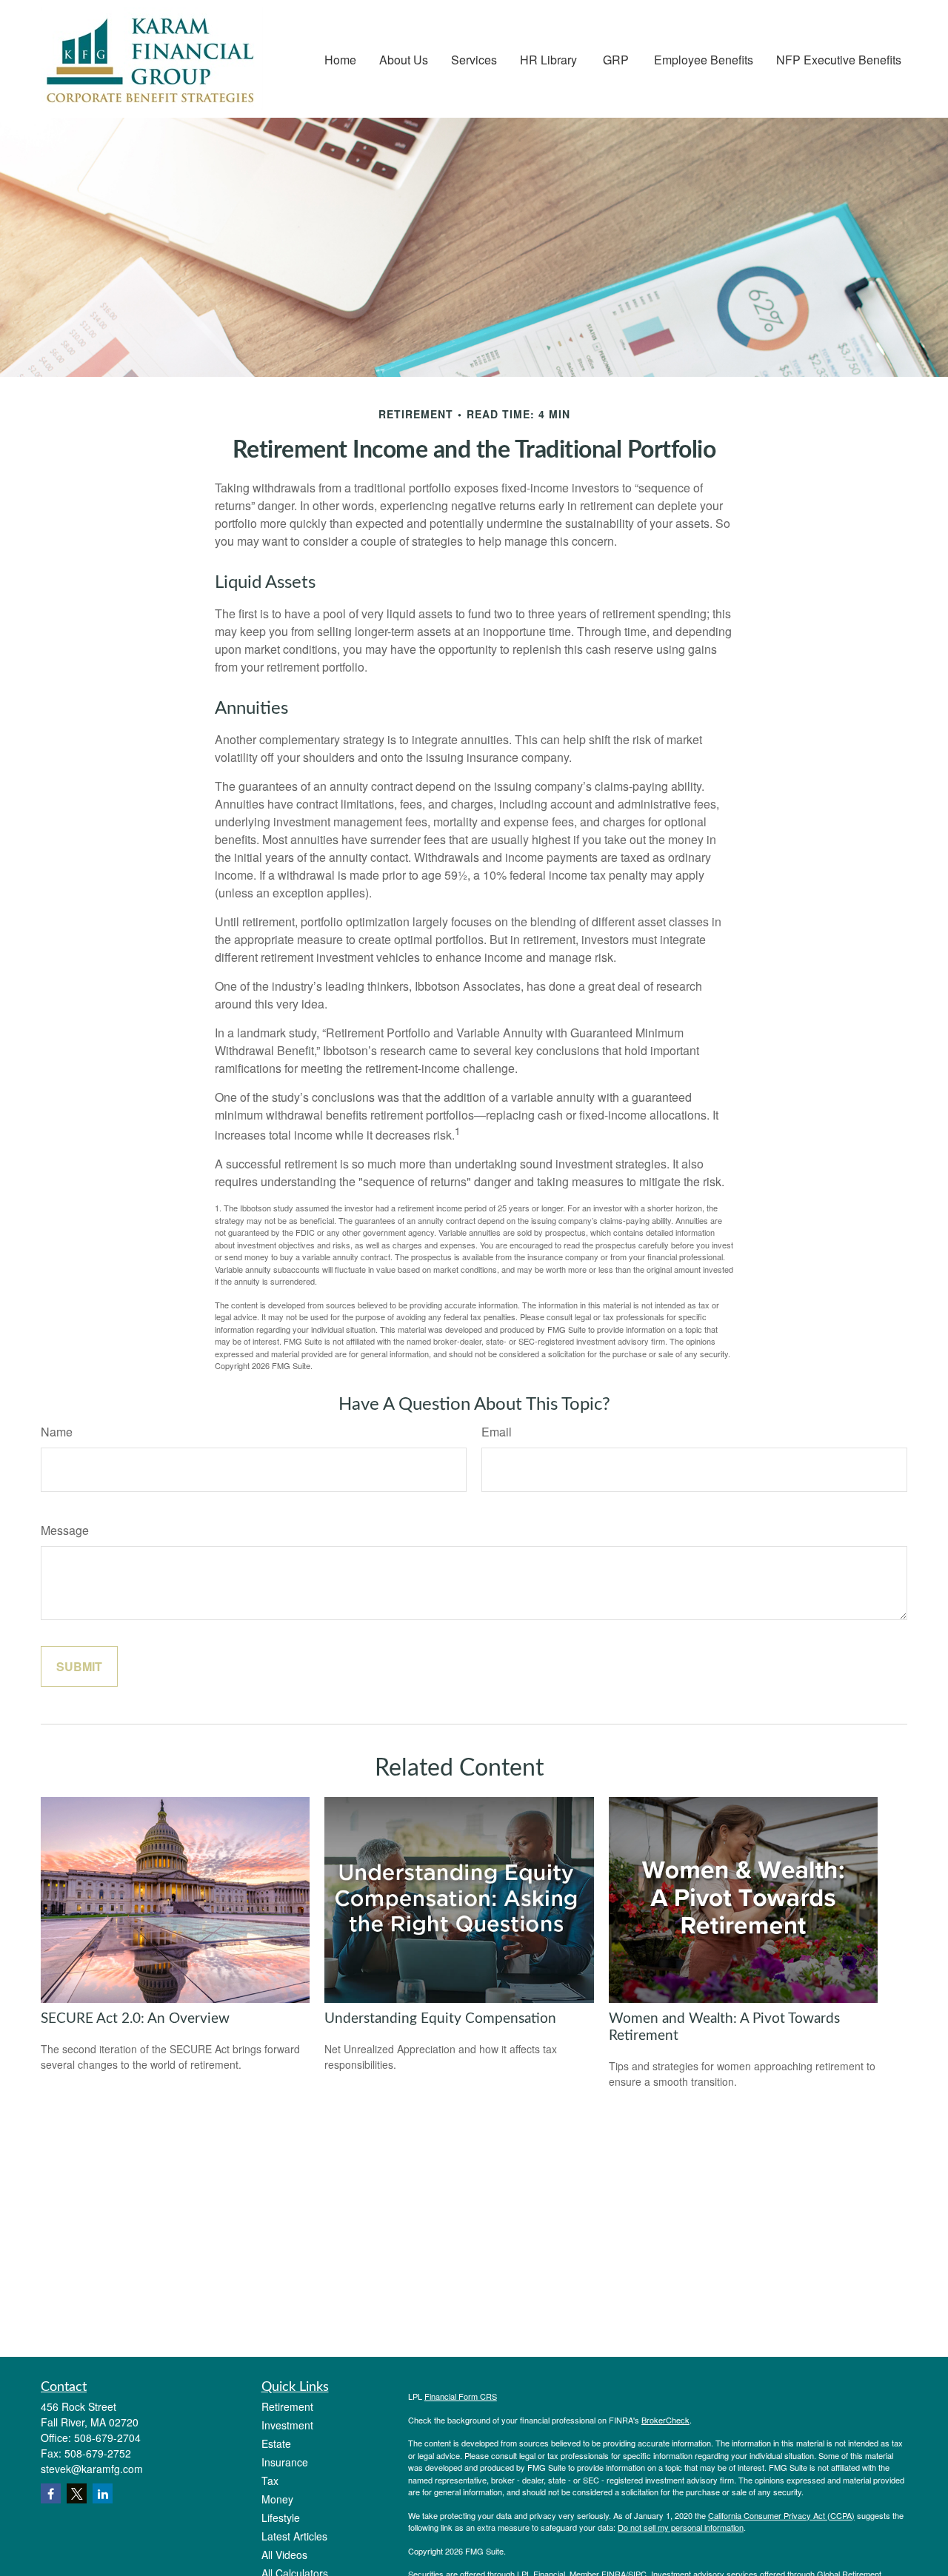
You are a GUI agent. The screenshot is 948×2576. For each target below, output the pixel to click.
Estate (276, 2443)
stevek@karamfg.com (92, 2469)
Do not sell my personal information (681, 2527)
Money (277, 2499)
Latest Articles (294, 2536)
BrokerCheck (665, 2420)
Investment (287, 2425)
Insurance (285, 2462)
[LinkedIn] (103, 2493)
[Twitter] (77, 2493)
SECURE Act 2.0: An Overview (135, 2019)
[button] (340, 59)
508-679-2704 (107, 2438)
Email (497, 1432)
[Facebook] (51, 2493)
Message (65, 1530)
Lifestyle (281, 2518)
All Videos (284, 2555)
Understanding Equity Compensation (440, 2019)
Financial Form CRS (461, 2396)
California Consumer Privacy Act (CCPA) (781, 2515)
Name (57, 1432)
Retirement (287, 2406)
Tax (270, 2480)
